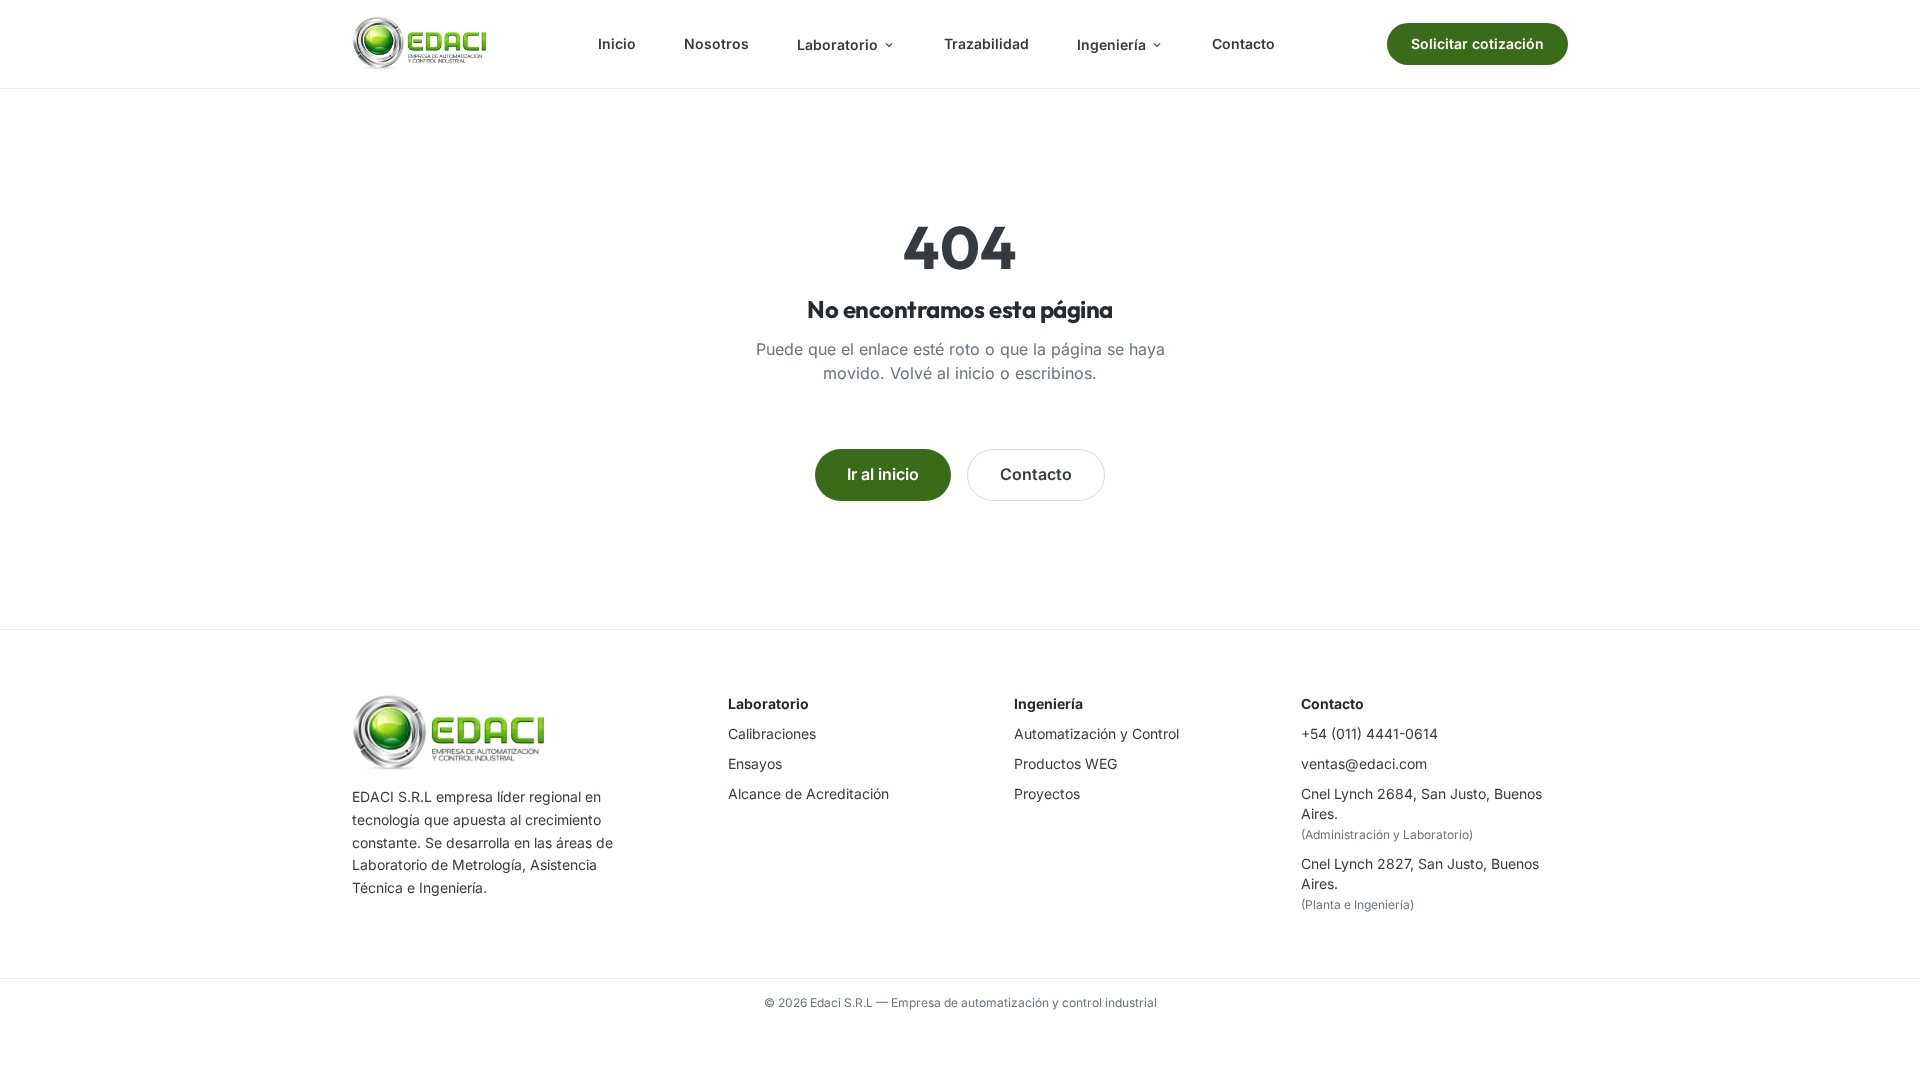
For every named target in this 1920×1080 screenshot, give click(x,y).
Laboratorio (837, 44)
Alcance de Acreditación (808, 793)
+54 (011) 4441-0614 (1369, 733)
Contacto (1243, 43)
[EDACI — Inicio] (419, 44)
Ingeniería (1111, 44)
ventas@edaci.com (1364, 763)
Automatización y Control (1096, 733)
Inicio (617, 43)
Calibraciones (772, 733)
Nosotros (716, 43)
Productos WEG (1065, 763)
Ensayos (755, 763)
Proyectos (1047, 793)
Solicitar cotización (1477, 43)
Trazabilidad (986, 43)
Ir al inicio (883, 474)
